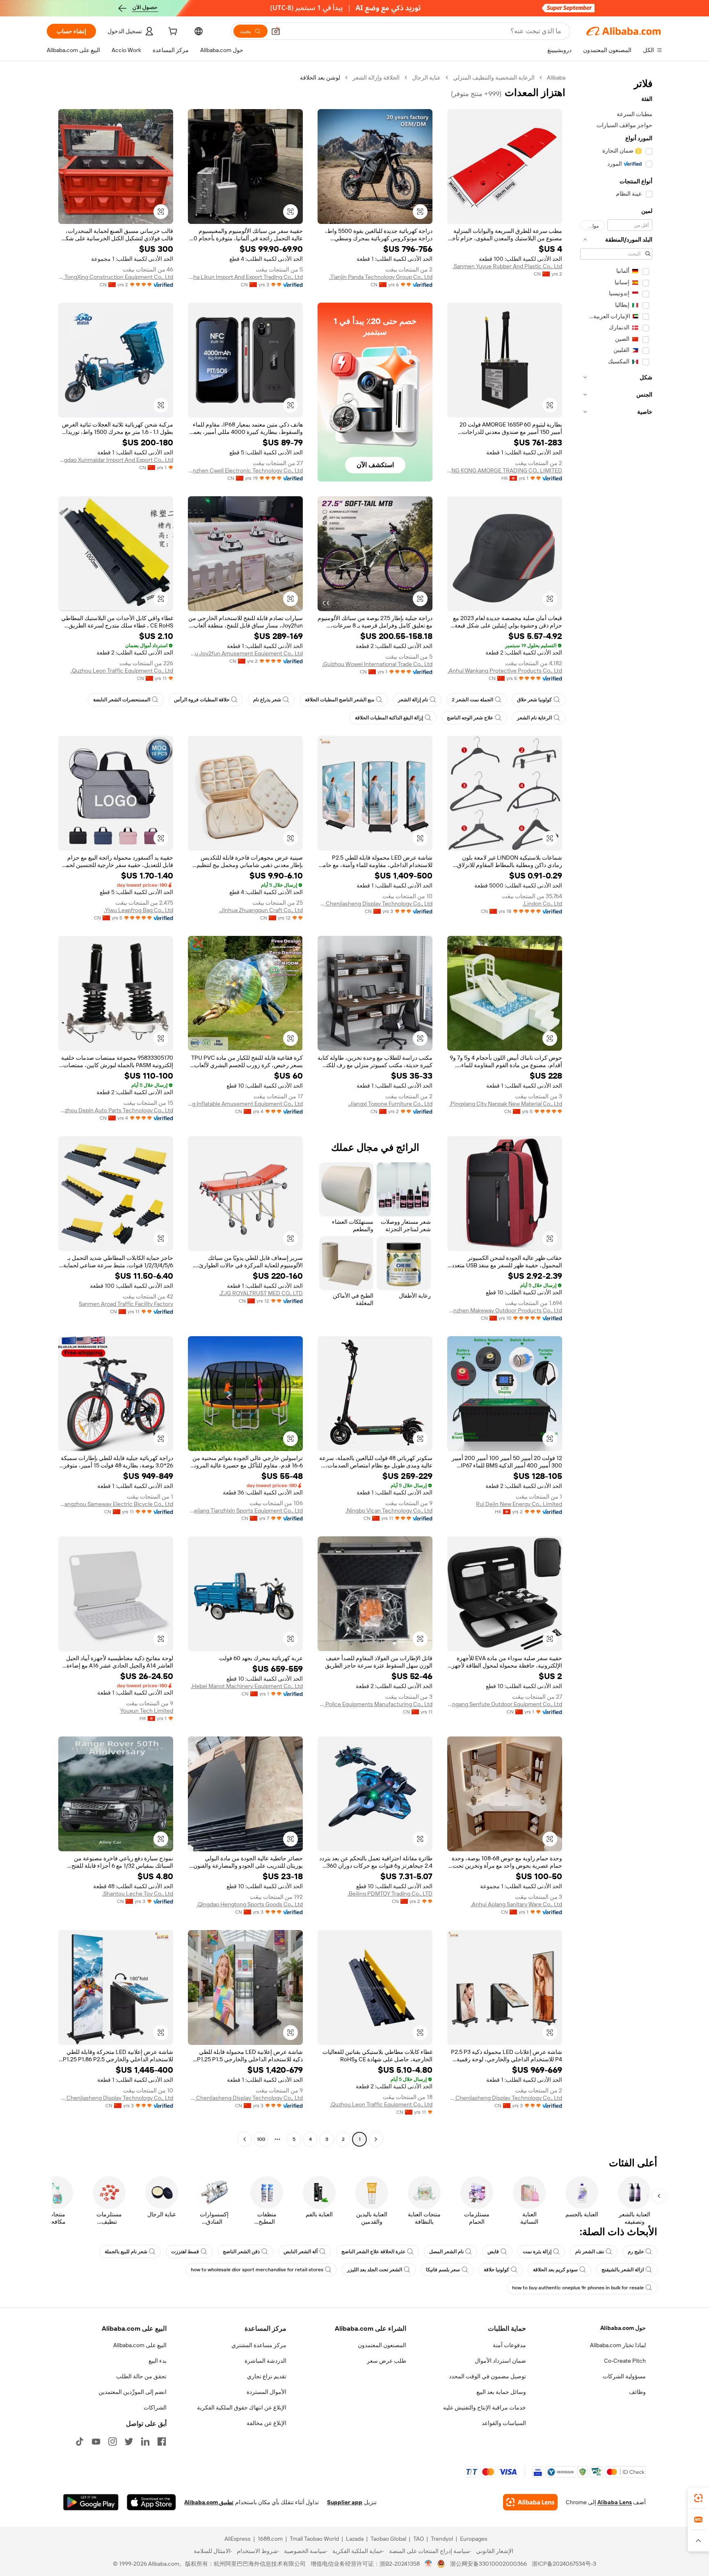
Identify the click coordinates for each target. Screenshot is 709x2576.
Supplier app (345, 2502)
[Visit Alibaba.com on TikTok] (80, 2441)
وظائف (637, 2392)
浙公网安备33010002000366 (488, 2564)
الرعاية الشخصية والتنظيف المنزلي (494, 78)
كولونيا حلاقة (496, 2270)
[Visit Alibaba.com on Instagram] (112, 2441)
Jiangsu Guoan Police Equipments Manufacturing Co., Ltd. (375, 1704)
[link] (698, 2498)
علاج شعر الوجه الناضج (470, 718)
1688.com (270, 2539)
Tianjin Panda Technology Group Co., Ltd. (381, 277)
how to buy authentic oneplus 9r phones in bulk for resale (578, 2288)
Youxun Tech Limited (147, 1711)
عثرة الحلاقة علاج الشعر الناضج (373, 2252)
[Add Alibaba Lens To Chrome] (530, 2502)
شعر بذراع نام (267, 700)
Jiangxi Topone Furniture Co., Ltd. (390, 1104)
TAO (419, 2539)
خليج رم (636, 2252)
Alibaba (556, 78)
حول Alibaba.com (623, 2328)
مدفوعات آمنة (509, 2345)
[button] (276, 31)
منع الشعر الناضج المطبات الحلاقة (340, 700)
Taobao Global (388, 2539)
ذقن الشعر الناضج (241, 2252)
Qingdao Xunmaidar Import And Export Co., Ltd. (116, 460)
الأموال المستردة (266, 2392)
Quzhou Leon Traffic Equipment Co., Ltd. (122, 671)
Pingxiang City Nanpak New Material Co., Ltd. (506, 1104)
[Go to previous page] (376, 2139)
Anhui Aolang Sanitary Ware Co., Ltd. (516, 1904)
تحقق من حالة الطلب (141, 2376)
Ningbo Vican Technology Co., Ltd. (389, 1510)
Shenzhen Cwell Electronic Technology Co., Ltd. (245, 470)
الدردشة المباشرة (265, 2361)
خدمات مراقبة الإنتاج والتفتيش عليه (485, 2407)
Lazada (355, 2539)
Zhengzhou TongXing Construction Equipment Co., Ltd (116, 277)
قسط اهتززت (185, 2252)
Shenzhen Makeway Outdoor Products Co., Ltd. (505, 1310)
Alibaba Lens (615, 2502)
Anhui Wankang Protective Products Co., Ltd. (505, 671)
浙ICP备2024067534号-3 (564, 2564)
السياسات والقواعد (504, 2423)
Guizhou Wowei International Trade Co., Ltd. (377, 664)
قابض (493, 2252)
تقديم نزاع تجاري (267, 2376)
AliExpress (238, 2539)
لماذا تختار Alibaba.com (618, 2345)
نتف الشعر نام (590, 2252)
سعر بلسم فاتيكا (443, 2270)
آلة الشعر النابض (301, 2252)
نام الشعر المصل (446, 2252)
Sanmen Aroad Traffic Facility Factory (126, 1304)
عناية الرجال (426, 78)
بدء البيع (158, 2361)
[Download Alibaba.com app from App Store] (151, 2502)
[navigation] (616, 1109)
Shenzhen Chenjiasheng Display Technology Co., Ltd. (375, 904)
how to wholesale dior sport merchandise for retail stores (257, 2270)
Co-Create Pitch (625, 2361)
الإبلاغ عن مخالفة (266, 2423)
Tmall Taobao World (314, 2539)
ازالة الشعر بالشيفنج (623, 2270)
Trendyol (442, 2539)
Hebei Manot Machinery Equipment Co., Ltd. (247, 1686)
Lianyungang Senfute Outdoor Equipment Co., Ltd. (505, 1704)
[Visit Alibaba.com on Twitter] (129, 2441)
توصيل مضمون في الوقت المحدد (487, 2376)
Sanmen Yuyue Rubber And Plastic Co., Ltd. (507, 266)
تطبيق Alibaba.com (209, 2502)
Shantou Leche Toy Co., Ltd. (138, 1894)
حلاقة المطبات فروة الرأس (202, 700)
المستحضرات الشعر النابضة (122, 700)
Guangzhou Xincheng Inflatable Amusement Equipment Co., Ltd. (245, 1104)
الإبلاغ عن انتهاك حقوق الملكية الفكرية (242, 2407)
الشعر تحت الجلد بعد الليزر (375, 2270)
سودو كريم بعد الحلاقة (555, 2270)
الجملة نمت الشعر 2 (472, 700)
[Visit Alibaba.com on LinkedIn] (145, 2441)
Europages (474, 2539)
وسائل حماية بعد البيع (501, 2392)
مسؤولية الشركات (624, 2376)
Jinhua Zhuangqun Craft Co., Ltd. (261, 910)
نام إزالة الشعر (413, 700)
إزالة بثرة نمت (537, 2252)
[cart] (172, 32)
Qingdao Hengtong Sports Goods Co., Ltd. (250, 1904)
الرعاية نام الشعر (534, 718)
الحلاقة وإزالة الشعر (376, 78)
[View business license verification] (429, 2564)
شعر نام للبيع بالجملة (126, 2252)
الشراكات (155, 2407)
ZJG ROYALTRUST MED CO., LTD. (261, 1293)
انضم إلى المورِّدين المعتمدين (133, 2392)
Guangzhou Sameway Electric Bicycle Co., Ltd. (116, 1504)
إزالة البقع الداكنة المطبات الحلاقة (389, 718)
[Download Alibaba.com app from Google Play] (91, 2502)
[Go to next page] (245, 2139)
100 (261, 2139)
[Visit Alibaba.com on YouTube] (96, 2441)
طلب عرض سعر (387, 2361)
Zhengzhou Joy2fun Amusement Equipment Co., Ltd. (245, 653)
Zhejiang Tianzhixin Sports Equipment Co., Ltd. (245, 1510)
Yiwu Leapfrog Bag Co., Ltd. (138, 910)
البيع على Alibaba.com (140, 2345)
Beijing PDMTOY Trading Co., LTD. (390, 1894)
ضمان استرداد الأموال (500, 2361)
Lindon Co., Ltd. (542, 904)
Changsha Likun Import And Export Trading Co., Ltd (245, 277)
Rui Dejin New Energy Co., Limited (519, 1504)
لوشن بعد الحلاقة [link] (320, 78)
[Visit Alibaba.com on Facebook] (162, 2441)
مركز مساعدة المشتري (259, 2345)
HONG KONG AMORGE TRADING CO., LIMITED (505, 470)
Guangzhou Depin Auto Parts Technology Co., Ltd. (116, 1110)
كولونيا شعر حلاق (534, 700)
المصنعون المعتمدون (382, 2345)
